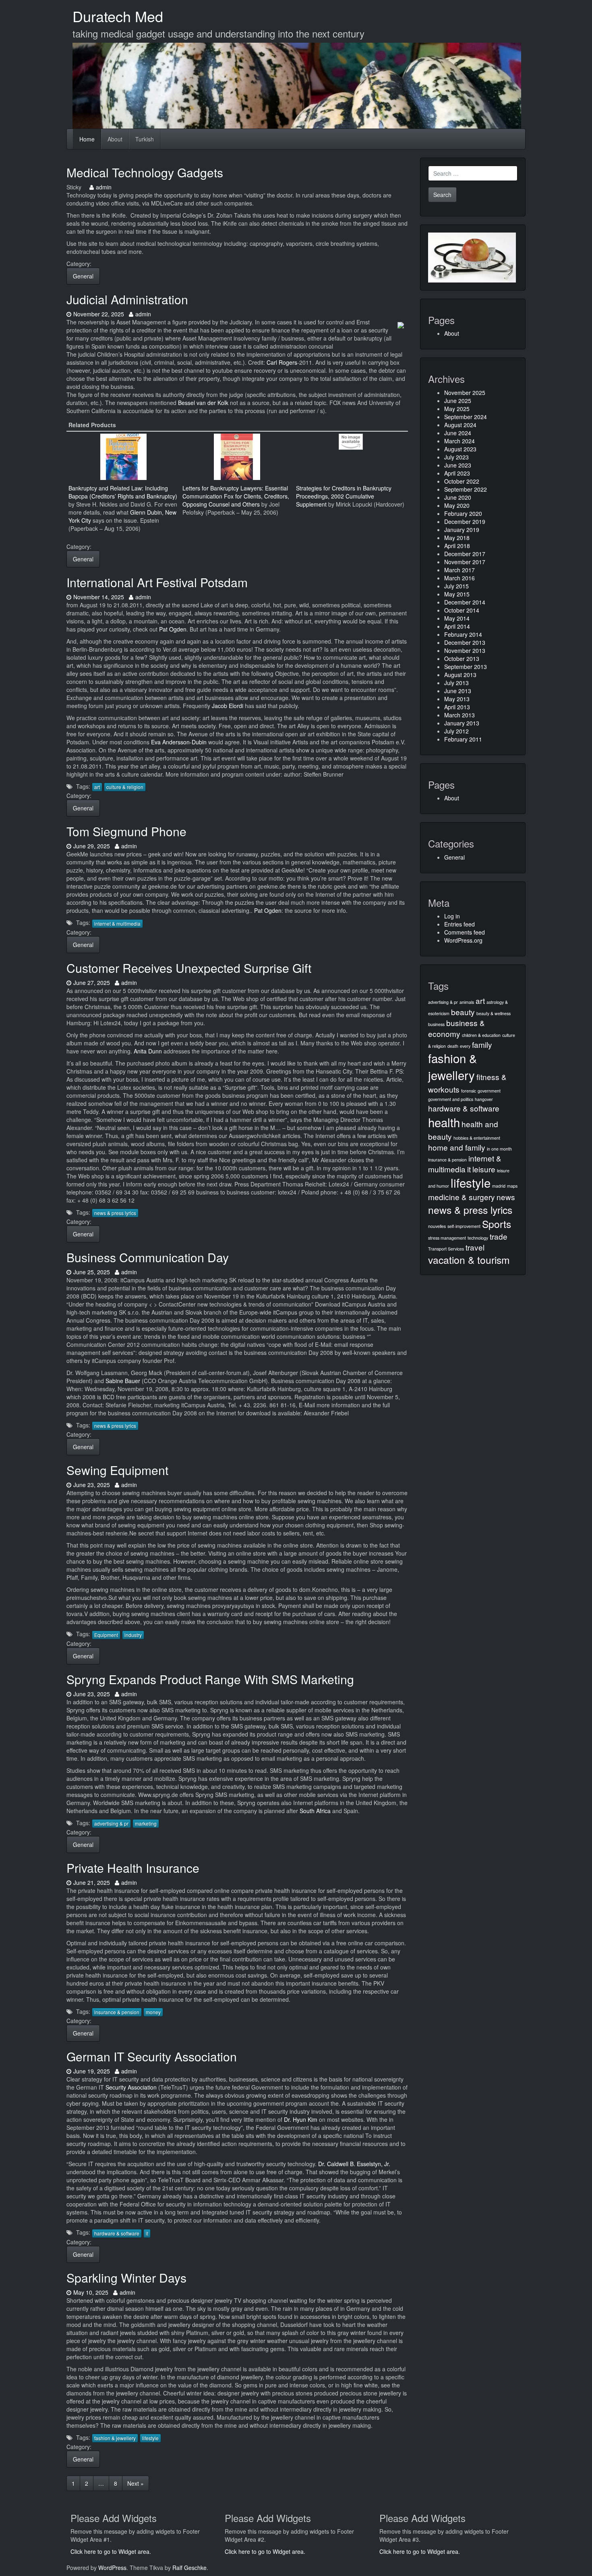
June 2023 (458, 465)
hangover (484, 1099)
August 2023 (460, 449)
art (97, 787)
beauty (463, 1012)
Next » (136, 2483)
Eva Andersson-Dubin (179, 742)
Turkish (145, 139)
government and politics (451, 1099)
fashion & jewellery (115, 2438)
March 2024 (460, 441)
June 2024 (458, 433)
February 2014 (463, 634)
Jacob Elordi (228, 706)
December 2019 (465, 521)
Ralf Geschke (189, 2568)
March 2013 (460, 715)
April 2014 (457, 626)
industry (133, 1635)
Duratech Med (118, 16)
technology (478, 1238)
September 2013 (466, 667)
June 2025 (458, 401)
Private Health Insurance (133, 1868)
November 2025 (465, 393)
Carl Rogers (282, 362)
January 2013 (462, 723)
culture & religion (125, 787)
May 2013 (457, 699)
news (506, 1197)
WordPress (112, 2568)
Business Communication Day (148, 1257)
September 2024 (466, 417)
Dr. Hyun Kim (301, 2119)
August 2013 (460, 675)
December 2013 (465, 642)
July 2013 (456, 683)
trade (499, 1236)
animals (467, 1002)
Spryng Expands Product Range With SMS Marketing (210, 1679)
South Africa (315, 1811)
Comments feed (465, 932)
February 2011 (463, 739)
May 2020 (457, 505)
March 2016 (460, 578)
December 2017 (465, 554)
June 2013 (458, 691)
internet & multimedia (117, 923)
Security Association (131, 2087)
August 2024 (460, 425)
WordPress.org (463, 940)
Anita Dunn (148, 1051)
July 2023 (456, 457)
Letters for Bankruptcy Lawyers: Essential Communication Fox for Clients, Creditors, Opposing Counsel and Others (236, 496)
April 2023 (457, 473)
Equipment (106, 1635)
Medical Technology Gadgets (145, 172)
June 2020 (458, 497)
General (83, 276)
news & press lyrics (115, 1213)
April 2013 (457, 707)
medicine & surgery (462, 1197)
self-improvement (464, 1226)
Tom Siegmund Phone (126, 831)
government (489, 1091)
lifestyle (150, 2438)
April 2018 (457, 546)
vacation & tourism (469, 1260)
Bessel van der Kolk (203, 403)
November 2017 (465, 562)
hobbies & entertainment (477, 1138)
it (147, 2233)
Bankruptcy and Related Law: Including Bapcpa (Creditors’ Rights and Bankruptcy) (123, 492)
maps (512, 1186)
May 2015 (457, 594)
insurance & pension (117, 2012)
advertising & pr (111, 1823)
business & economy (456, 1028)
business (436, 1024)
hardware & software (117, 2233)
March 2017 (460, 570)
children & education (481, 1035)
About (115, 139)
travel (475, 1247)
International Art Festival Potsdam (157, 582)
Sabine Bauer (123, 1381)
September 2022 (466, 489)
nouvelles (437, 1226)
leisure (484, 1169)
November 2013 (465, 650)
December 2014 (465, 602)
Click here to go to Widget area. (111, 2551)
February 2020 (463, 513)
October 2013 (462, 659)
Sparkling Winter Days (126, 2278)
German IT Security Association (152, 2056)
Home (87, 139)
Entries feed (460, 924)
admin (103, 187)
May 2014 (457, 618)
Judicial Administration (127, 299)
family (482, 1044)
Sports (497, 1224)
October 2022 (462, 481)
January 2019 (462, 530)
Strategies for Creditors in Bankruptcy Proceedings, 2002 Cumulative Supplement (344, 496)
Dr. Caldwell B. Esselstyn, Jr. (354, 2164)
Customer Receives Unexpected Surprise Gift (189, 968)
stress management (447, 1238)
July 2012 (456, 731)
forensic (469, 1091)
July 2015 (456, 586)
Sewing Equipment (117, 1470)
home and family (457, 1147)
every (465, 1046)
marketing (146, 1823)
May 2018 (457, 538)
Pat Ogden (173, 629)
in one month (499, 1149)
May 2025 (457, 409)
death (453, 1046)
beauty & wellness (494, 1013)
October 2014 (462, 610)
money (153, 2012)
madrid (499, 1186)
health (444, 1122)
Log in (452, 916)
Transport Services (446, 1249)
